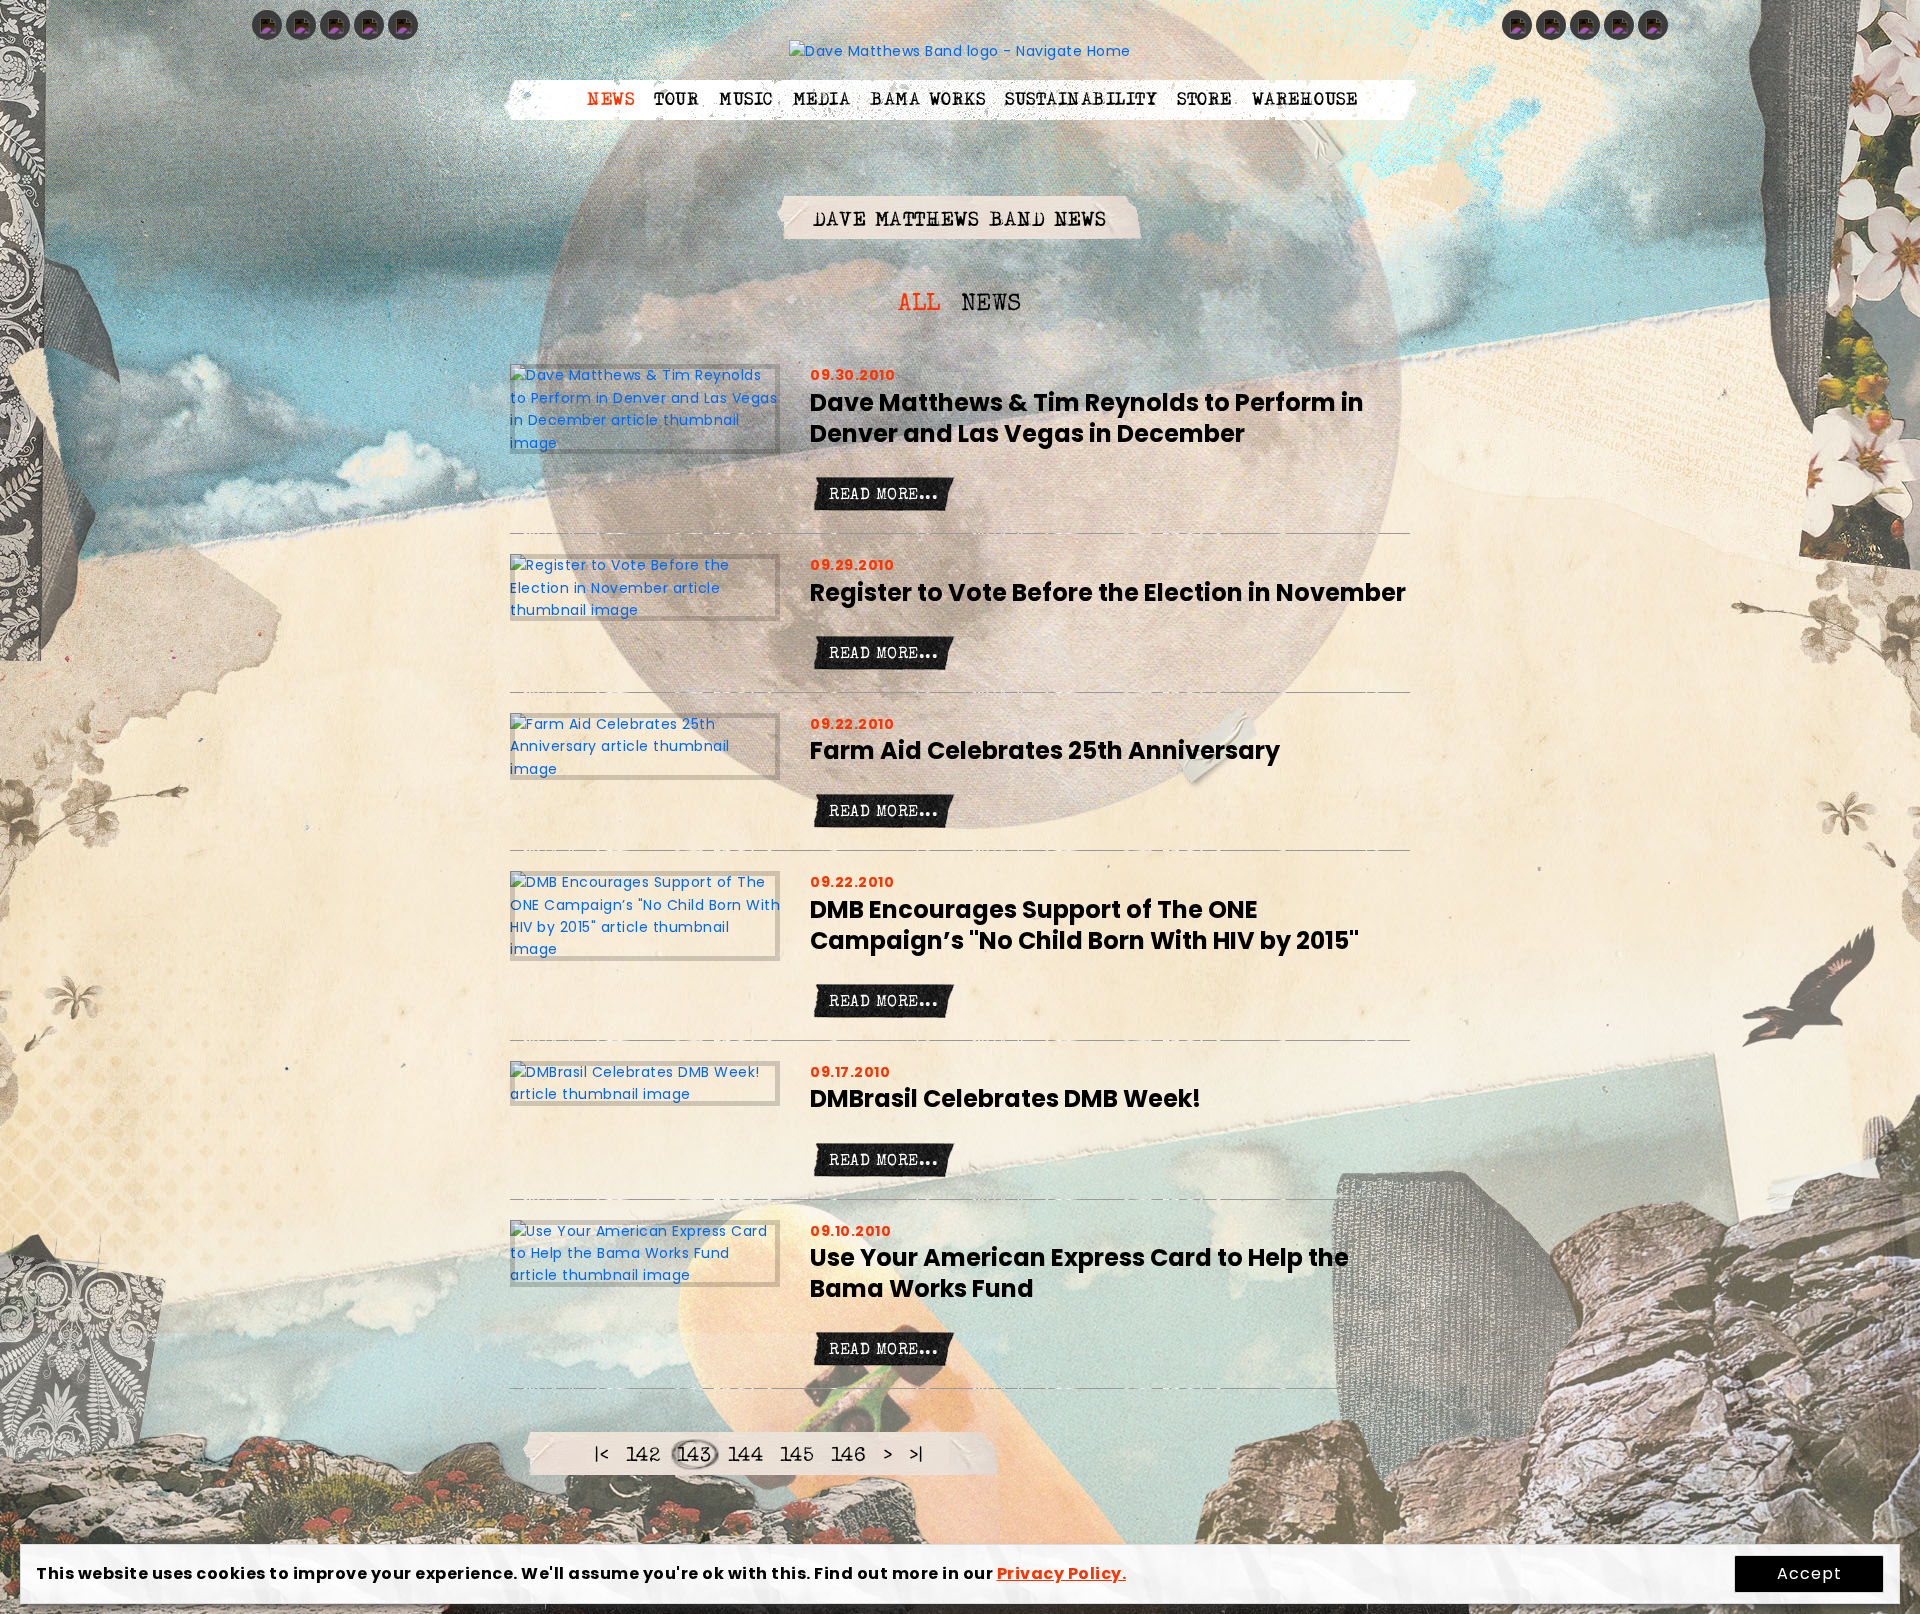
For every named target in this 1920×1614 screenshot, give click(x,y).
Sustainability (1081, 100)
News (610, 100)
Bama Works (927, 100)
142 (643, 1457)
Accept (1809, 1573)
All (919, 305)
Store (1204, 100)
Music (746, 100)
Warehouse (1305, 100)
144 (746, 1457)
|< (601, 1457)
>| (916, 1457)
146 (849, 1457)
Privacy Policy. (1062, 1573)
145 (797, 1457)
